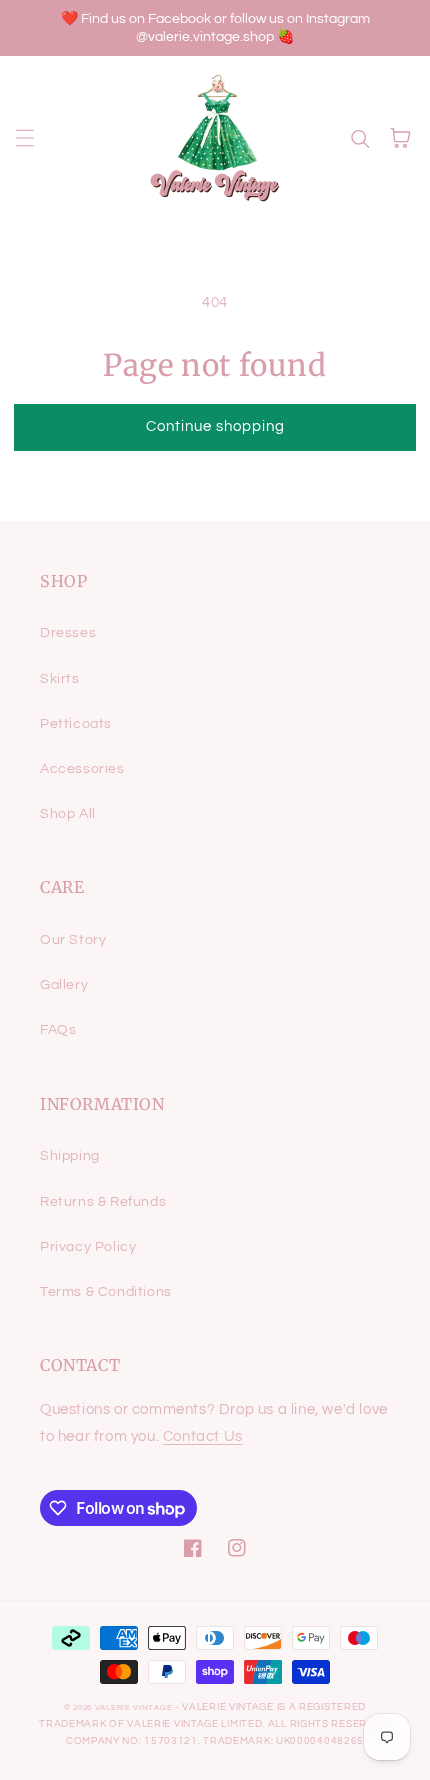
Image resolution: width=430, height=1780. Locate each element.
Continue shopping (215, 426)
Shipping (70, 1156)
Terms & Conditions (106, 1292)
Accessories (82, 769)
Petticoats (76, 724)
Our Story (73, 940)
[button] (25, 138)
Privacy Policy (88, 1247)
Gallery (64, 985)
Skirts (60, 679)
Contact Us (203, 1436)
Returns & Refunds (103, 1202)
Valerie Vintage (134, 1707)
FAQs (58, 1030)
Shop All (68, 814)
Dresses (68, 633)
